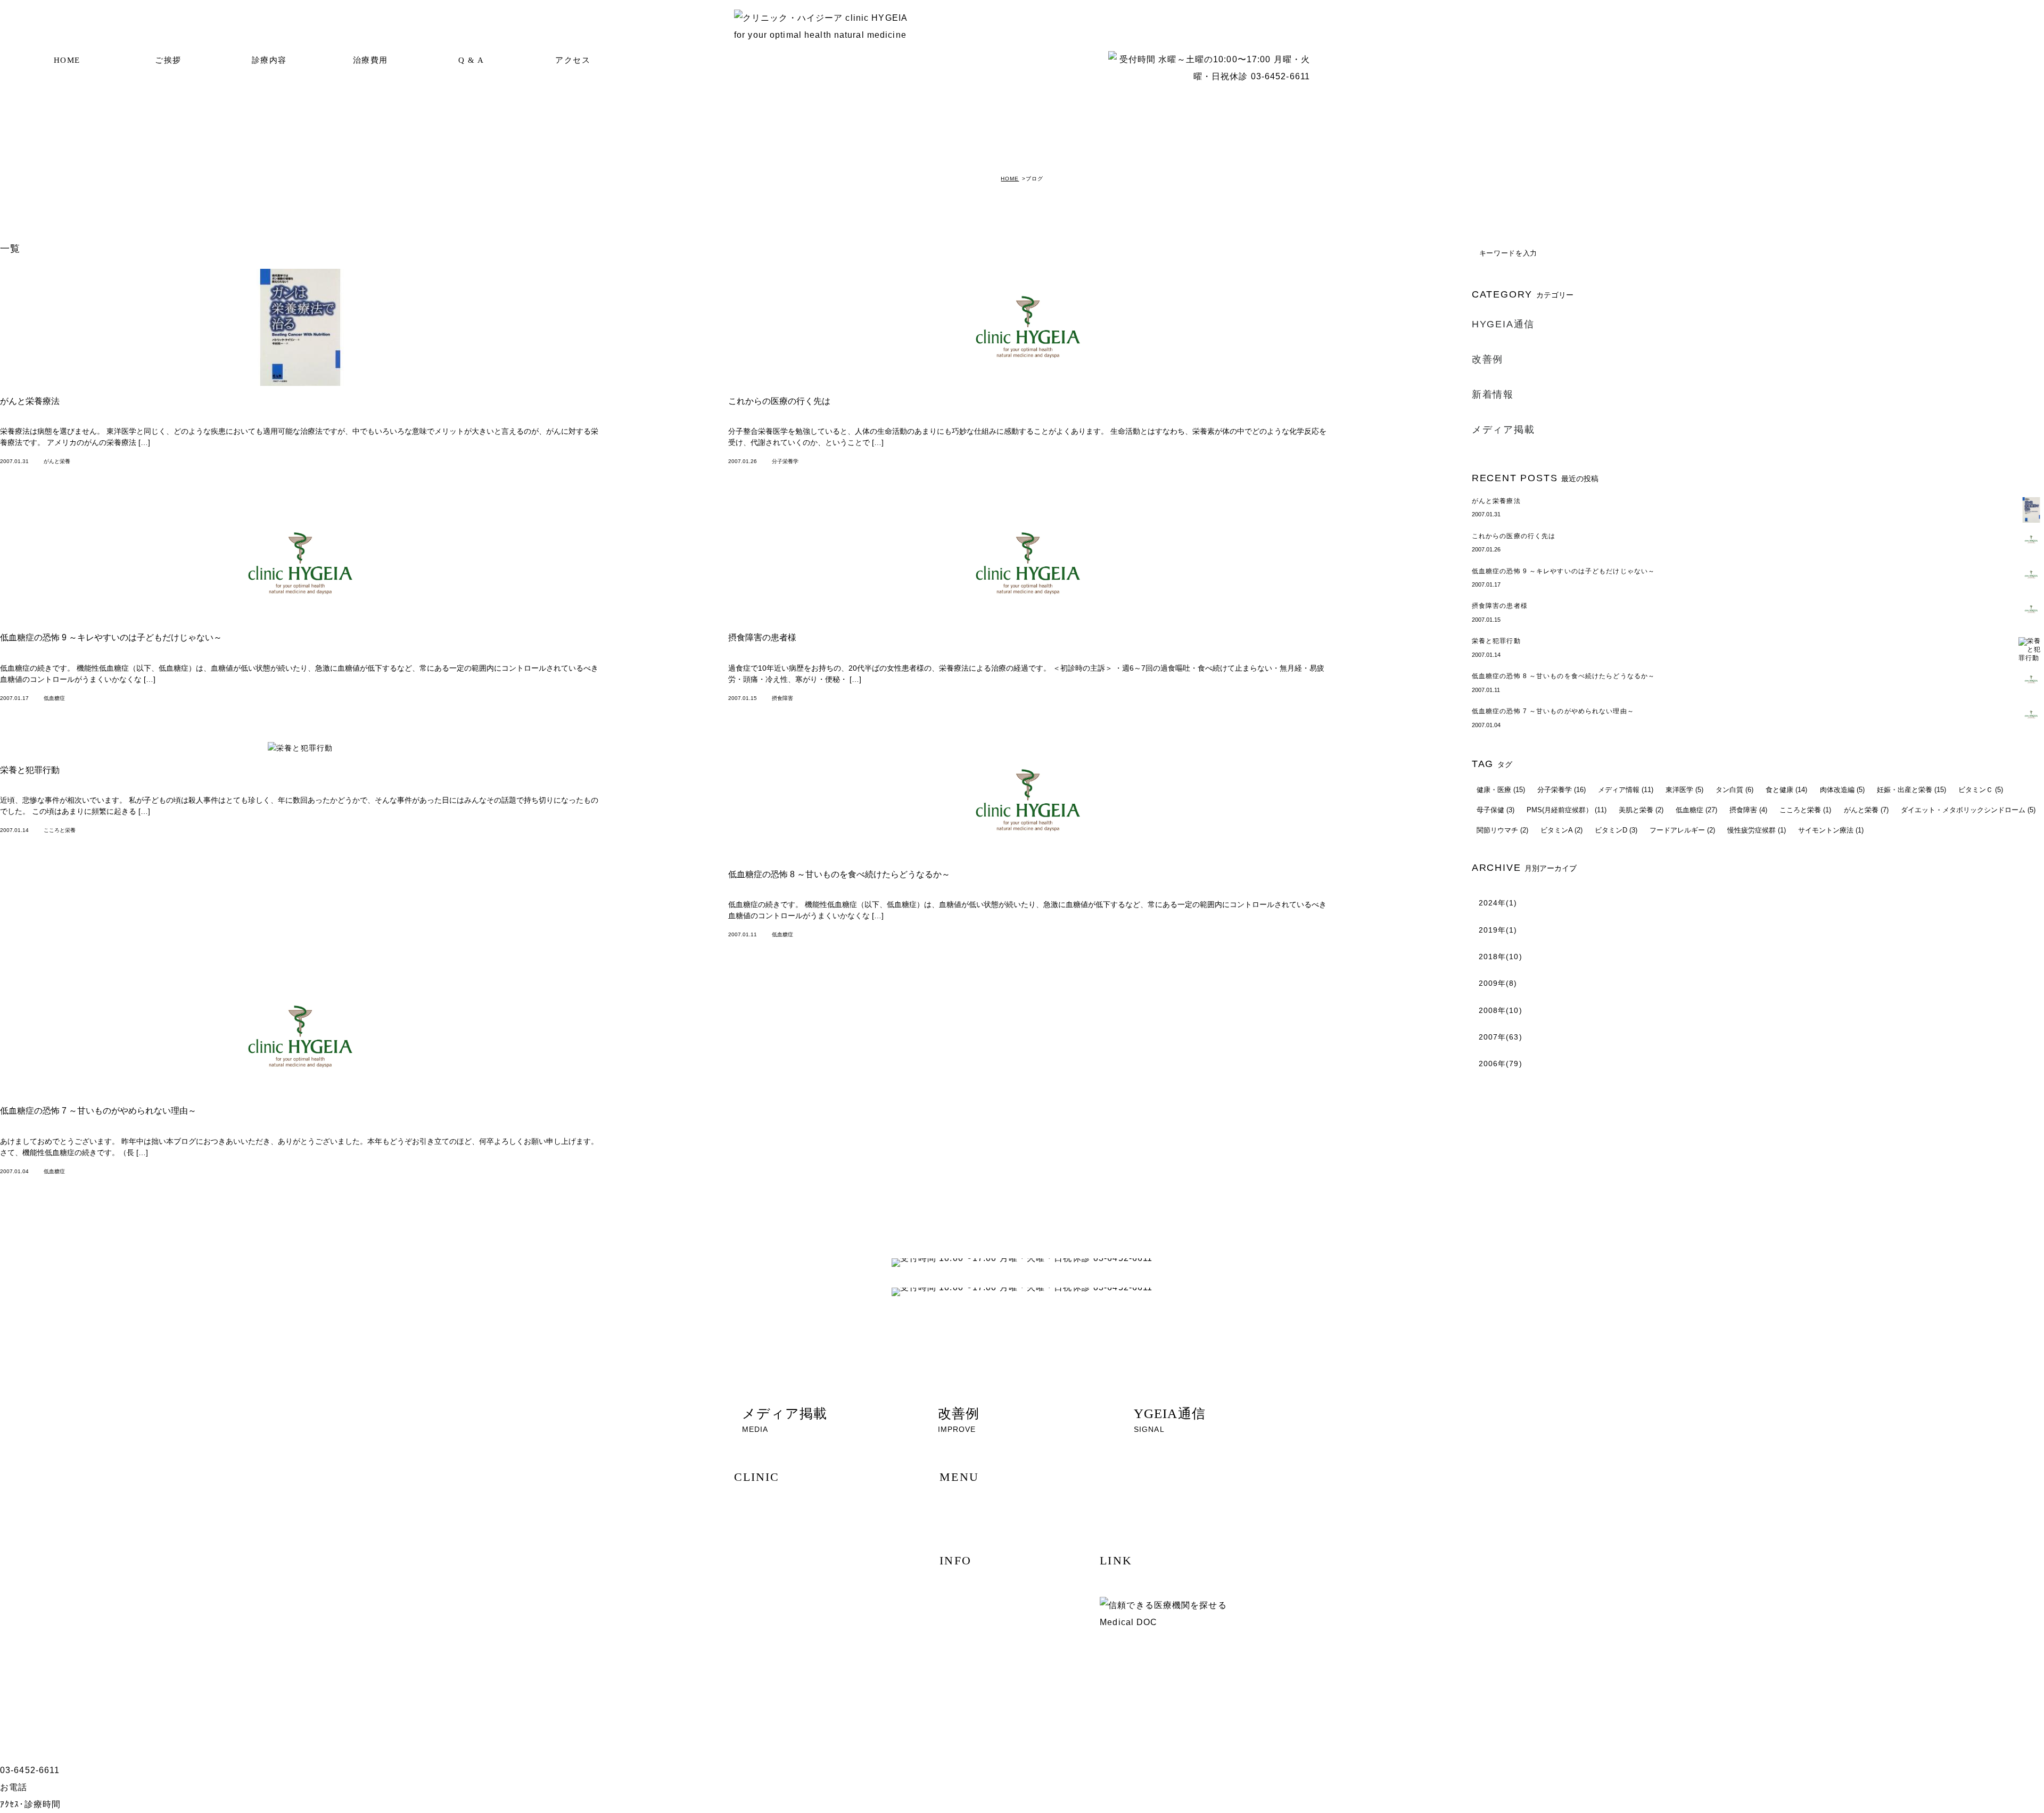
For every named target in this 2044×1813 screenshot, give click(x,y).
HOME (67, 60)
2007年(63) (1501, 1037)
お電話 (14, 1787)
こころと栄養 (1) (1805, 810)
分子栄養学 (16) (1561, 790)
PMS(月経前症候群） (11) (1567, 810)
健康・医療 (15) (1501, 790)
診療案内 (758, 1559)
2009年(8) (1498, 983)
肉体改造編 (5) (1842, 790)
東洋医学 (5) (1684, 790)
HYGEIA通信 (1503, 324)
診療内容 (269, 60)
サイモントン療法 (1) (1831, 830)
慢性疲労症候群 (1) (1757, 830)
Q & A (471, 60)
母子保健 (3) (1495, 810)
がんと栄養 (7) (1866, 810)
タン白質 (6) (1734, 790)
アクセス (573, 60)
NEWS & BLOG (769, 1615)
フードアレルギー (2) (1682, 830)
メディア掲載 (1503, 430)
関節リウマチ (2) (1502, 830)
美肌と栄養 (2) (1641, 810)
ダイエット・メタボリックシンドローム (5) (1968, 810)
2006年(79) (1501, 1064)
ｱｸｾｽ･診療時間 (30, 1804)
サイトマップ (765, 1653)
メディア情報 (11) (1626, 790)
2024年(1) (1498, 903)
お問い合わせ (765, 1634)
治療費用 (370, 60)
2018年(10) (1501, 957)
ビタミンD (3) (1616, 830)
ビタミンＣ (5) (1981, 790)
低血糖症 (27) (1696, 810)
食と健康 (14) (1786, 790)
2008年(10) (1501, 1010)
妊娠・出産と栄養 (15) (1911, 790)
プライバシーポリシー (779, 1671)
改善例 (1487, 359)
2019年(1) (1498, 930)
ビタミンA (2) (1561, 830)
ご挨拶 (168, 60)
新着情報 (1493, 394)
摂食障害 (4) (1748, 810)
